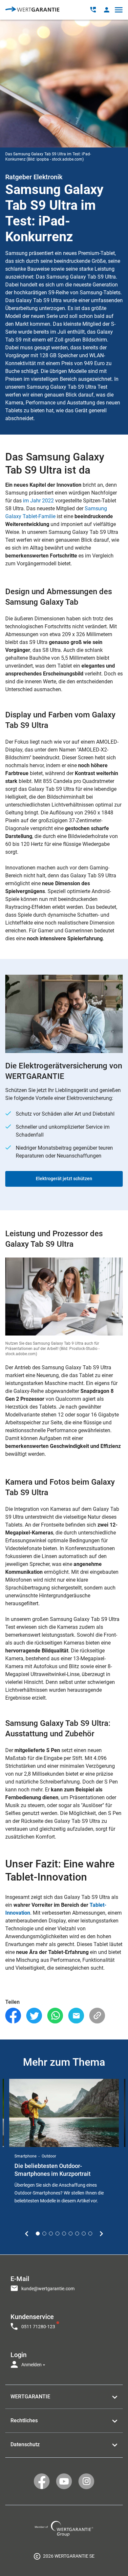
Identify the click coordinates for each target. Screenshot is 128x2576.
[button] (107, 10)
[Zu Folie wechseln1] (38, 2234)
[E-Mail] (76, 2016)
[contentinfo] (64, 2556)
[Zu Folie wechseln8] (84, 2234)
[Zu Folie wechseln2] (44, 2234)
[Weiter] (101, 2234)
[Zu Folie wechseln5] (64, 2234)
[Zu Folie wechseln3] (51, 2234)
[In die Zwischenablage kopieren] (97, 2016)
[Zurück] (27, 2234)
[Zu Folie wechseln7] (77, 2234)
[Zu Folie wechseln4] (57, 2234)
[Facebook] (13, 2016)
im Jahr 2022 (38, 501)
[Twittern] (34, 2016)
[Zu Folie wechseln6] (71, 2234)
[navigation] (64, 2320)
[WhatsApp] (55, 2016)
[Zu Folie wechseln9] (90, 2234)
